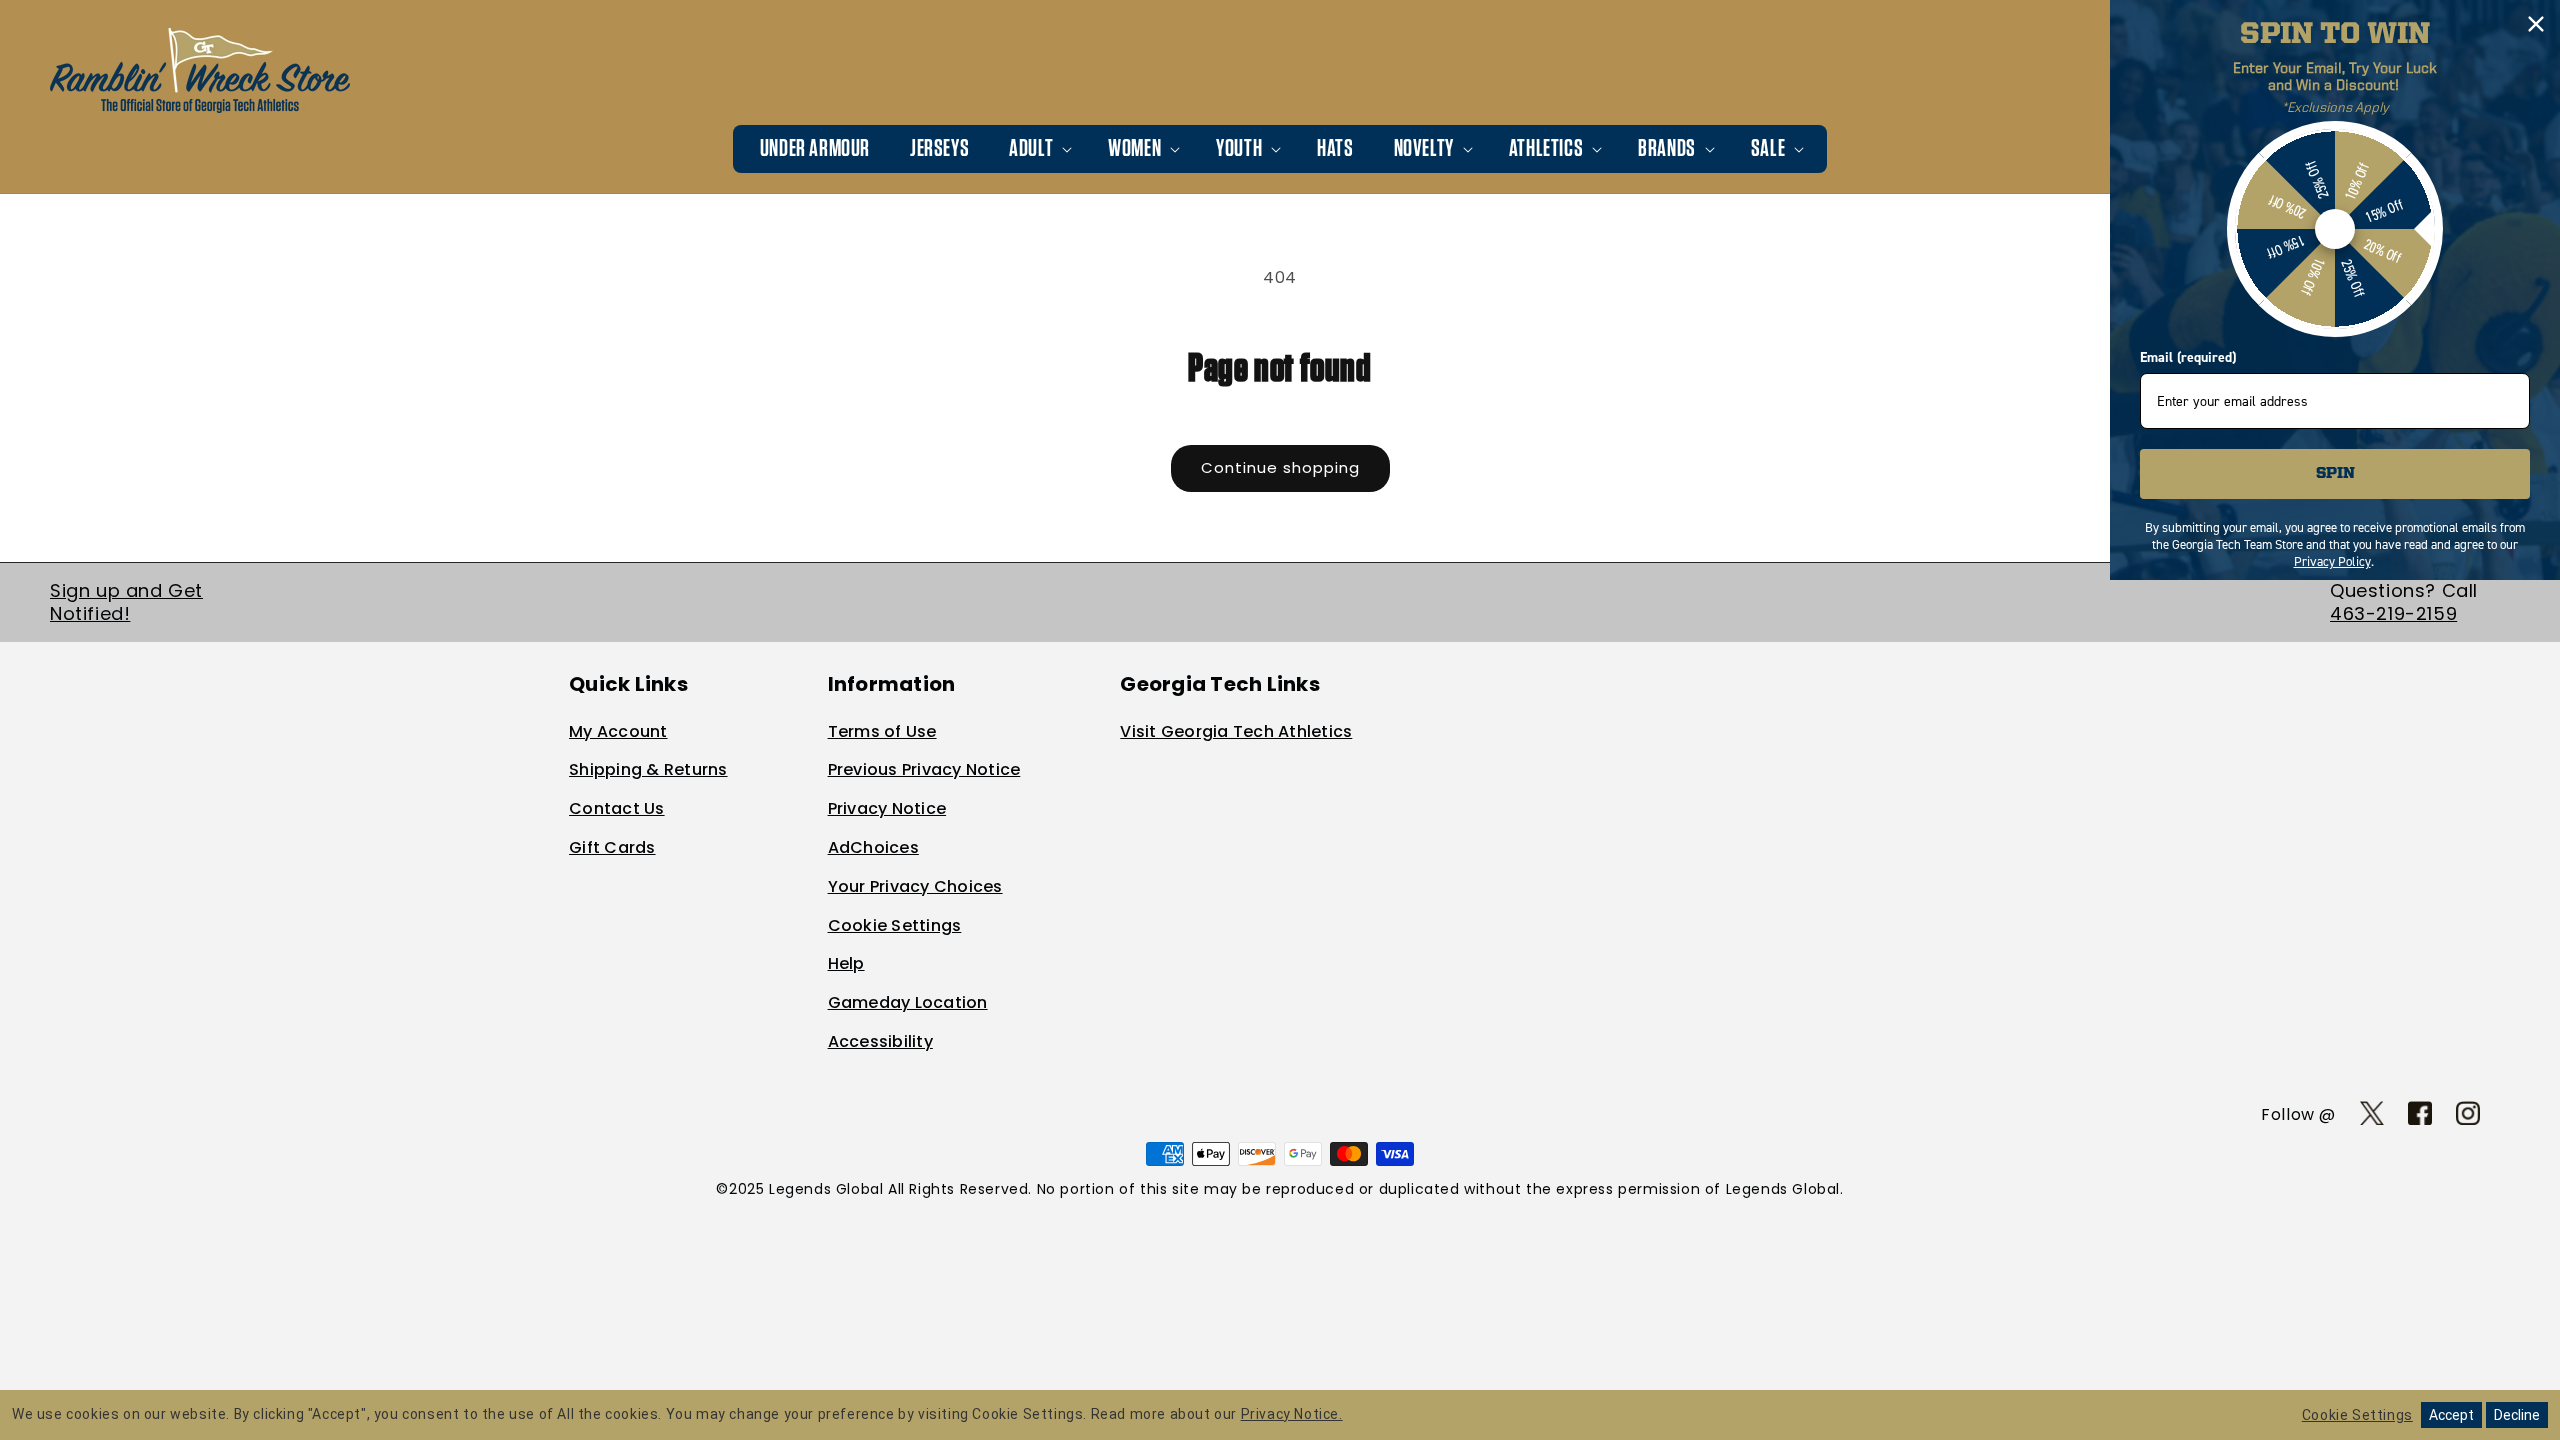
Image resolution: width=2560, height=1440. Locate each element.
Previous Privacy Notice (924, 769)
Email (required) (2188, 357)
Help (846, 963)
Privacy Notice (887, 808)
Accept (2451, 1415)
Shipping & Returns (648, 769)
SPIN (2335, 474)
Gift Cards (612, 847)
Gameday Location (908, 1002)
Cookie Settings (895, 925)
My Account (618, 731)
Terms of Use (882, 731)
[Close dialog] (2536, 24)
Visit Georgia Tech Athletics (1236, 731)
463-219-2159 (2393, 613)
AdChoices (873, 847)
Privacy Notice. (1292, 1414)
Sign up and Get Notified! (126, 602)
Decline (2517, 1415)
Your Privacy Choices (915, 886)
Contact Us (617, 808)
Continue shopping (1280, 467)
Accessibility (880, 1041)
